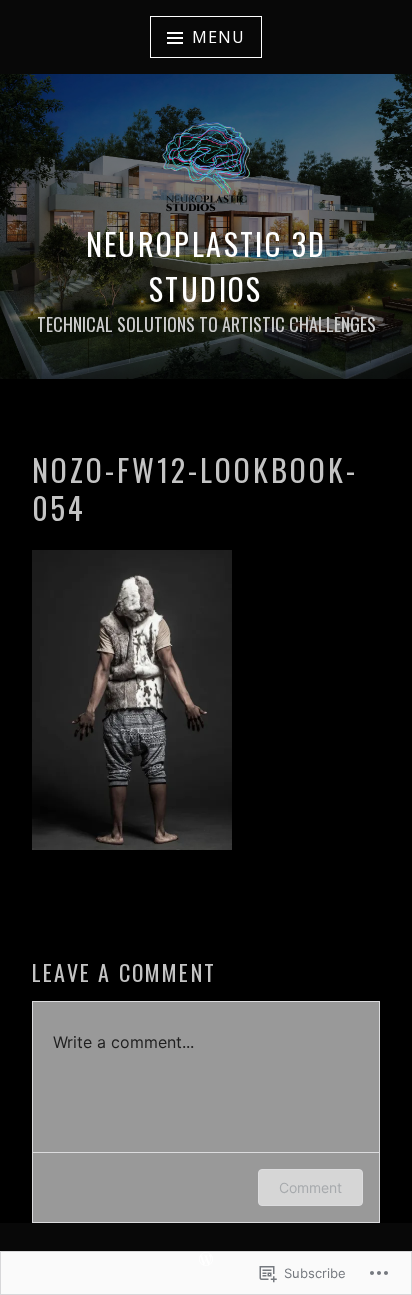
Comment (310, 1187)
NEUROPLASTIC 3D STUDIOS (206, 266)
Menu (218, 37)
